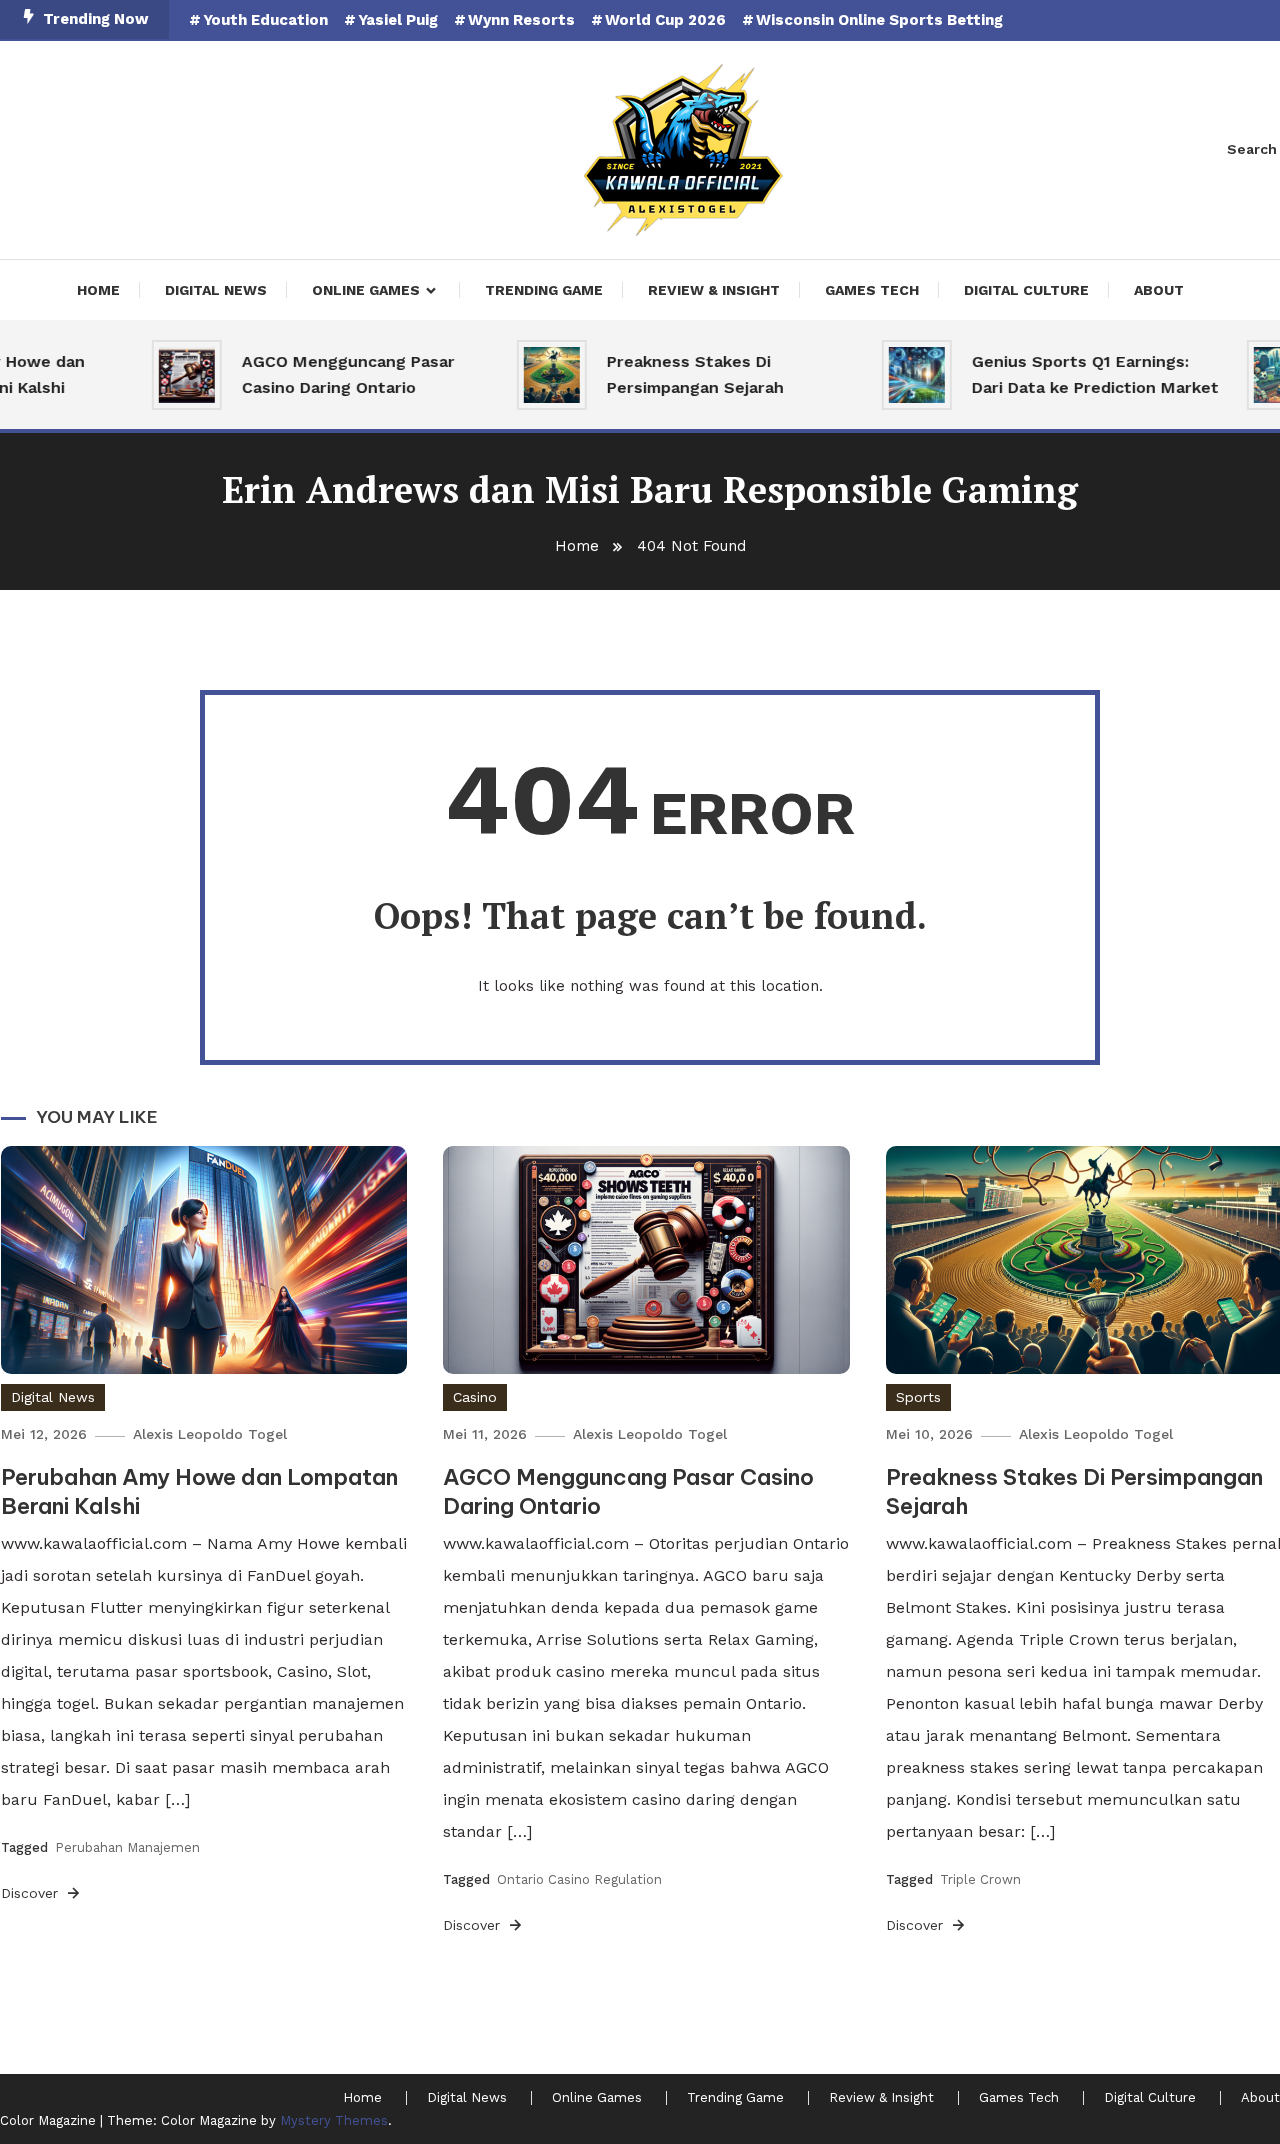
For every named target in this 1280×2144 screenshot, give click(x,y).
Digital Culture (1026, 290)
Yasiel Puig (398, 20)
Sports (918, 1397)
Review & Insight (714, 290)
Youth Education (265, 20)
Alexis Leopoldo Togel (210, 1434)
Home (98, 290)
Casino (475, 1397)
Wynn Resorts (521, 20)
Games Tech (872, 290)
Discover (32, 1893)
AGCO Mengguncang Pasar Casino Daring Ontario (322, 374)
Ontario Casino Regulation (579, 1879)
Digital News (216, 290)
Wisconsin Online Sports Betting (879, 20)
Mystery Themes (334, 2120)
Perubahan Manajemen (127, 1847)
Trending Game (544, 290)
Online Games (366, 290)
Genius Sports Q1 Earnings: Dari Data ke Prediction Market (1069, 374)
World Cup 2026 (665, 20)
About (1159, 290)
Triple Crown (980, 1879)
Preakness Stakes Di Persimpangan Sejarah (669, 374)
